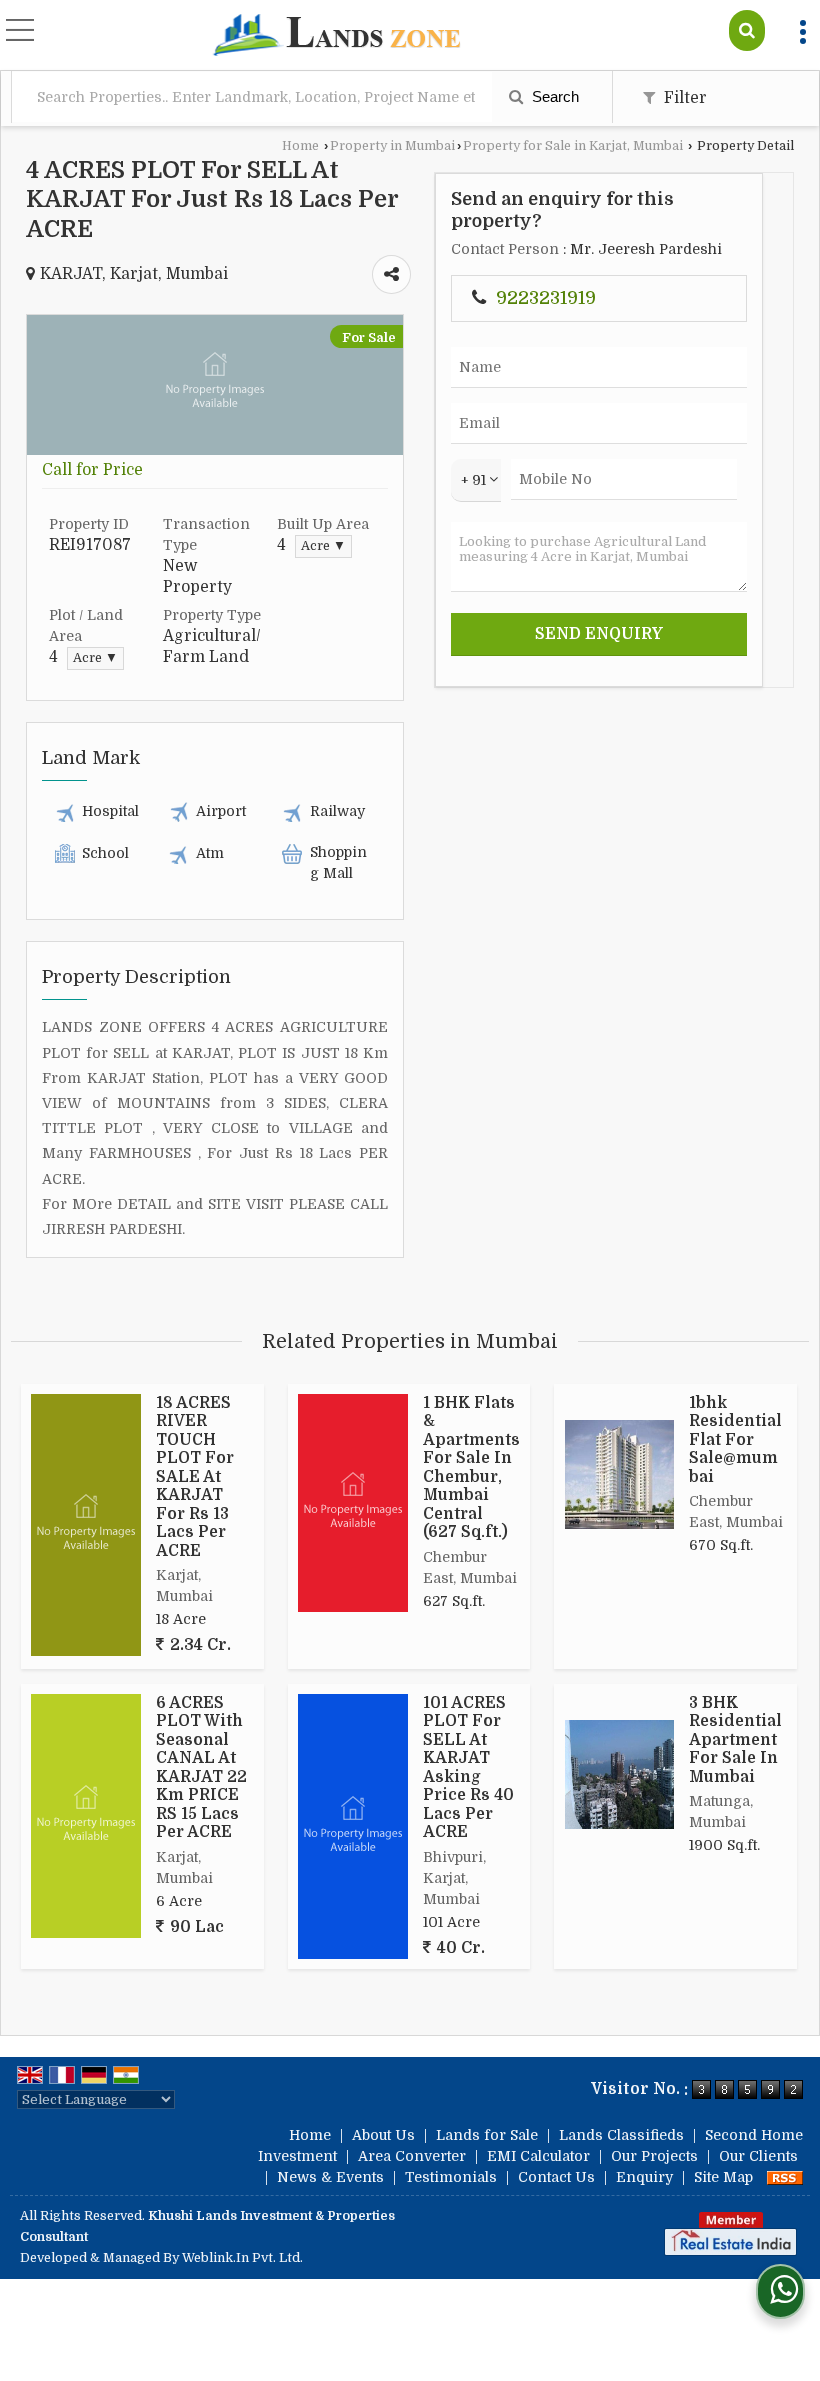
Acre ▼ (323, 546)
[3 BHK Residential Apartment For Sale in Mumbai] (619, 1774)
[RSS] (785, 2177)
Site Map (723, 2177)
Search (553, 96)
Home (300, 146)
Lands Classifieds (621, 2135)
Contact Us (556, 2177)
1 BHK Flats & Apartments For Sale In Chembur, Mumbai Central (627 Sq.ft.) (471, 1467)
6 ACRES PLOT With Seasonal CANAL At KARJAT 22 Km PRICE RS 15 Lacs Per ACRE (201, 1767)
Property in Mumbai (392, 146)
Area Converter (412, 2156)
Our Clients (758, 2156)
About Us (383, 2135)
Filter (683, 98)
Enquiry (644, 2177)
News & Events (330, 2177)
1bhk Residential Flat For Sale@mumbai (735, 1440)
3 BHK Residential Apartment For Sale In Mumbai (735, 1740)
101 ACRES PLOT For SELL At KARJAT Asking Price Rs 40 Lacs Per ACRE (468, 1767)
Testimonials (451, 2177)
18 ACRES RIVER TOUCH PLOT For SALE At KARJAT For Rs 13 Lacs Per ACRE (195, 1477)
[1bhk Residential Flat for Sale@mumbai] (619, 1474)
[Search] (747, 30)
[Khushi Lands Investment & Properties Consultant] (336, 37)
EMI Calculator (538, 2156)
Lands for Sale (487, 2135)
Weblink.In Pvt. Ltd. (242, 2258)
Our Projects (654, 2156)
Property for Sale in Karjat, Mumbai (573, 146)
